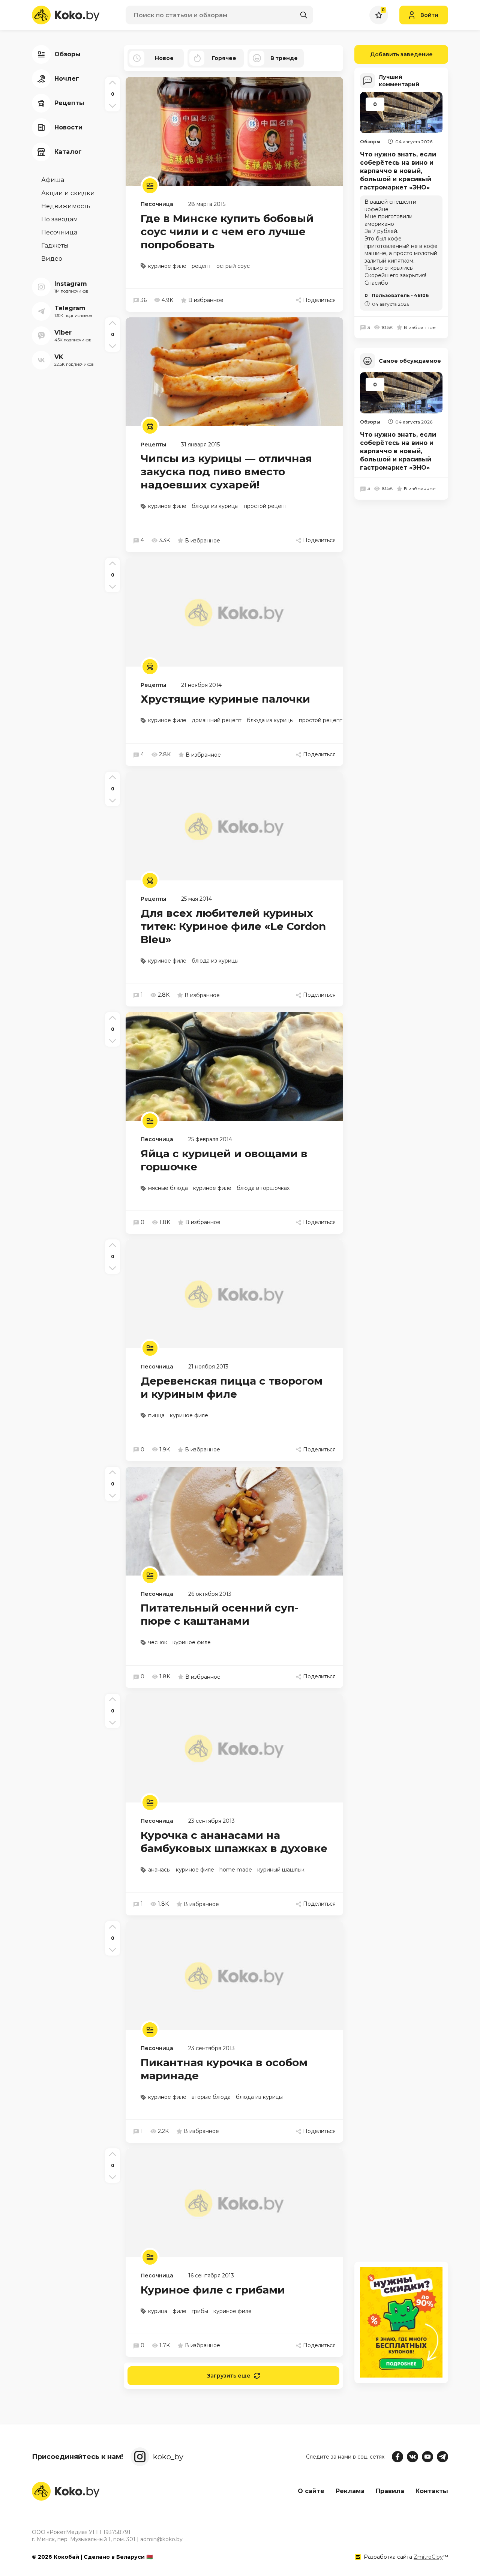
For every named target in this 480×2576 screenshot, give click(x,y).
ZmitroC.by (428, 2557)
